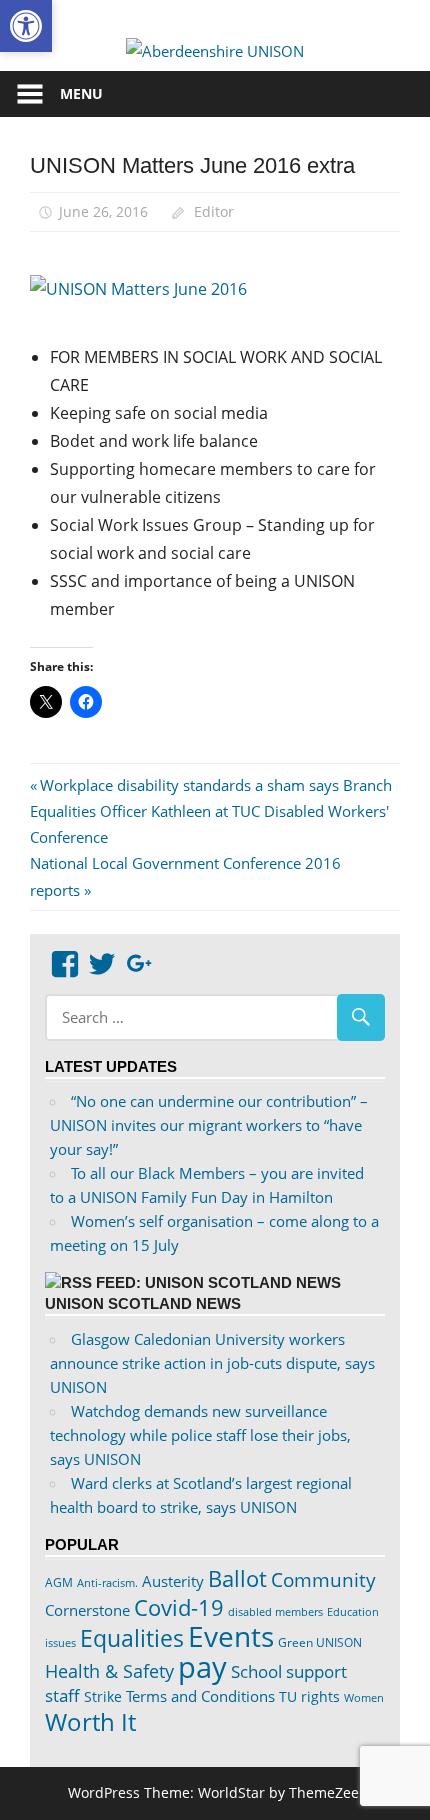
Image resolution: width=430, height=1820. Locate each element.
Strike (103, 1697)
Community (323, 1579)
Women (364, 1697)
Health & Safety (109, 1671)
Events (231, 1636)
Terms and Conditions (200, 1696)
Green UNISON (320, 1642)
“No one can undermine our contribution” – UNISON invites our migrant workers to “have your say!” (209, 1125)
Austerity (173, 1581)
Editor (214, 211)
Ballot (237, 1578)
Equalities (132, 1638)
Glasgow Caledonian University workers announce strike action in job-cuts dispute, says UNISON (212, 1363)
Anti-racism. (107, 1582)
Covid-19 (179, 1607)
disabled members (275, 1611)
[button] (26, 26)
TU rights (309, 1697)
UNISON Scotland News (143, 1303)
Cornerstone (87, 1610)
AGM (59, 1582)
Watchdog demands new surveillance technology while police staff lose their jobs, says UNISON (200, 1435)
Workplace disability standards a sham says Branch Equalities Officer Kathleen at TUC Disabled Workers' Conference (211, 811)
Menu (81, 93)
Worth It (90, 1721)
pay (202, 1667)
